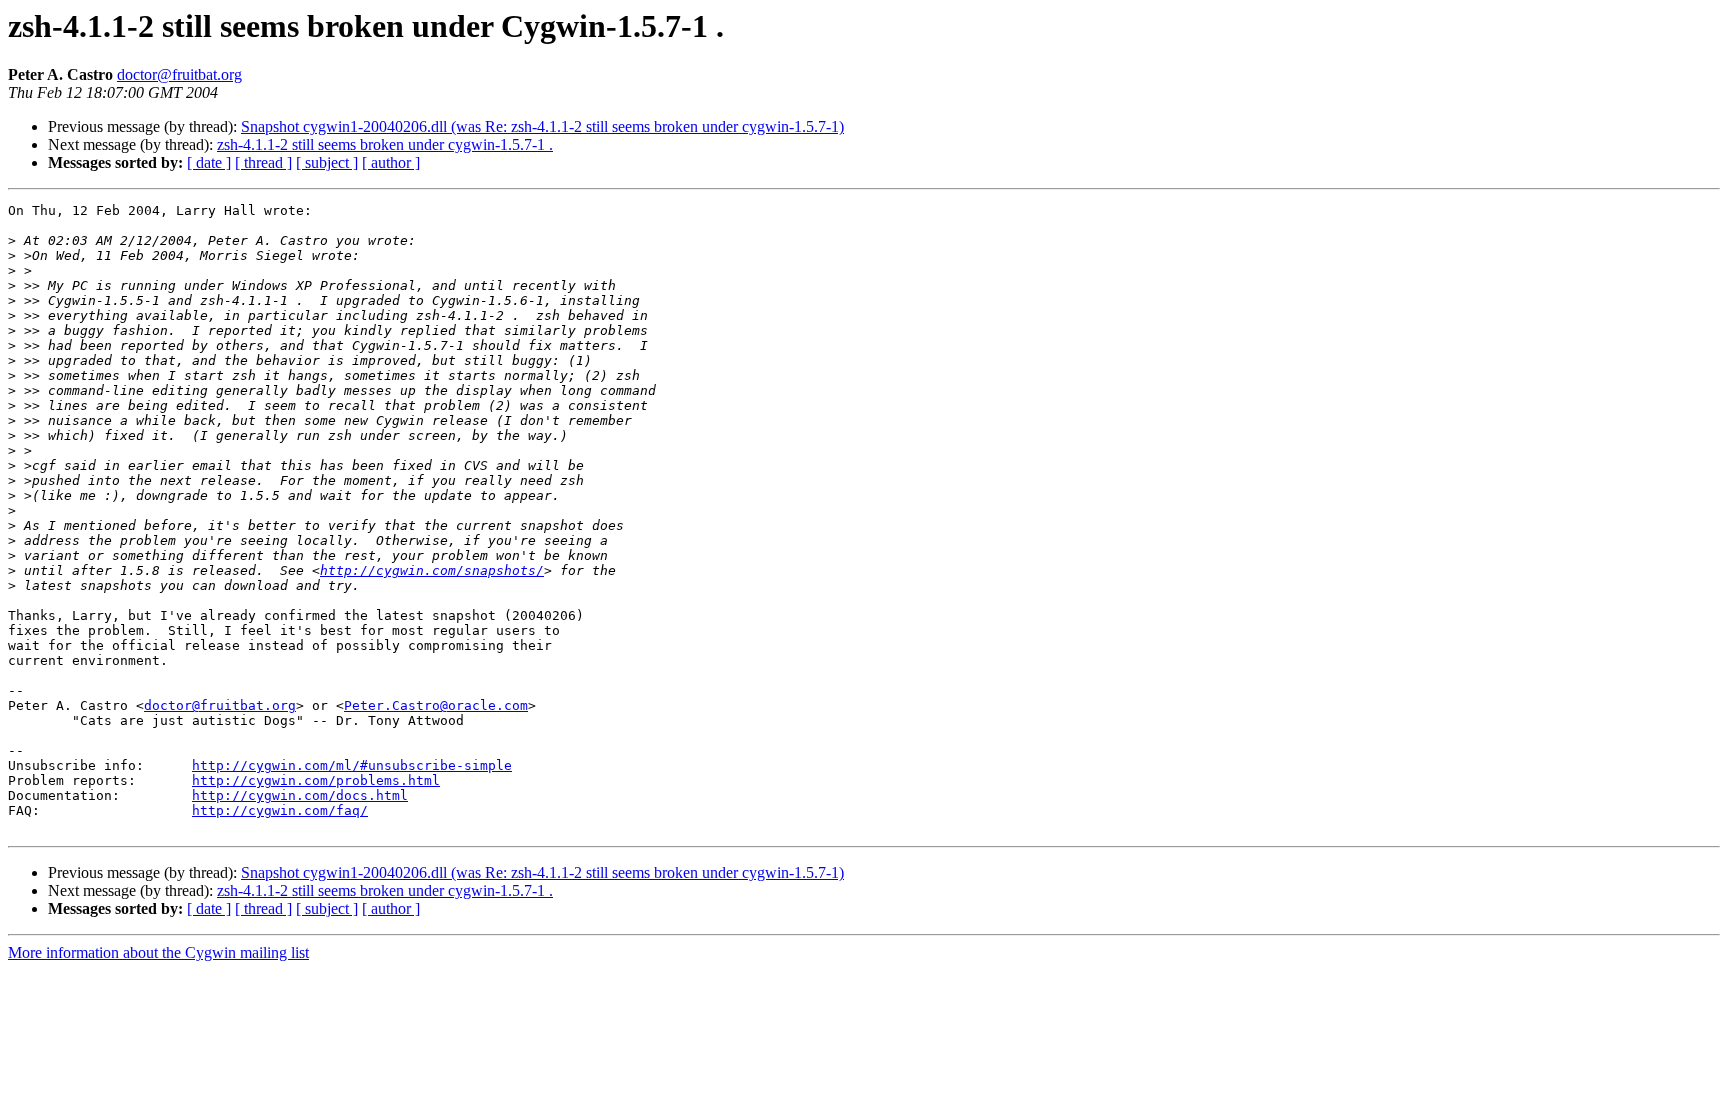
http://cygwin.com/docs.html (300, 795)
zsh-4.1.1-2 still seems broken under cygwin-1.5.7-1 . (385, 144)
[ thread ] (263, 162)
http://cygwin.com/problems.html (316, 780)
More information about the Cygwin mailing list (158, 952)
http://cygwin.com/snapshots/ (432, 570)
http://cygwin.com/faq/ (280, 810)
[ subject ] (327, 162)
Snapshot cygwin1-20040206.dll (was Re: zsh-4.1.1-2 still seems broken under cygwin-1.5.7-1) (542, 126)
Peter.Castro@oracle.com (436, 705)
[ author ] (391, 162)
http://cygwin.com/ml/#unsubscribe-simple (352, 765)
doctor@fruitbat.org (179, 74)
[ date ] (209, 162)
